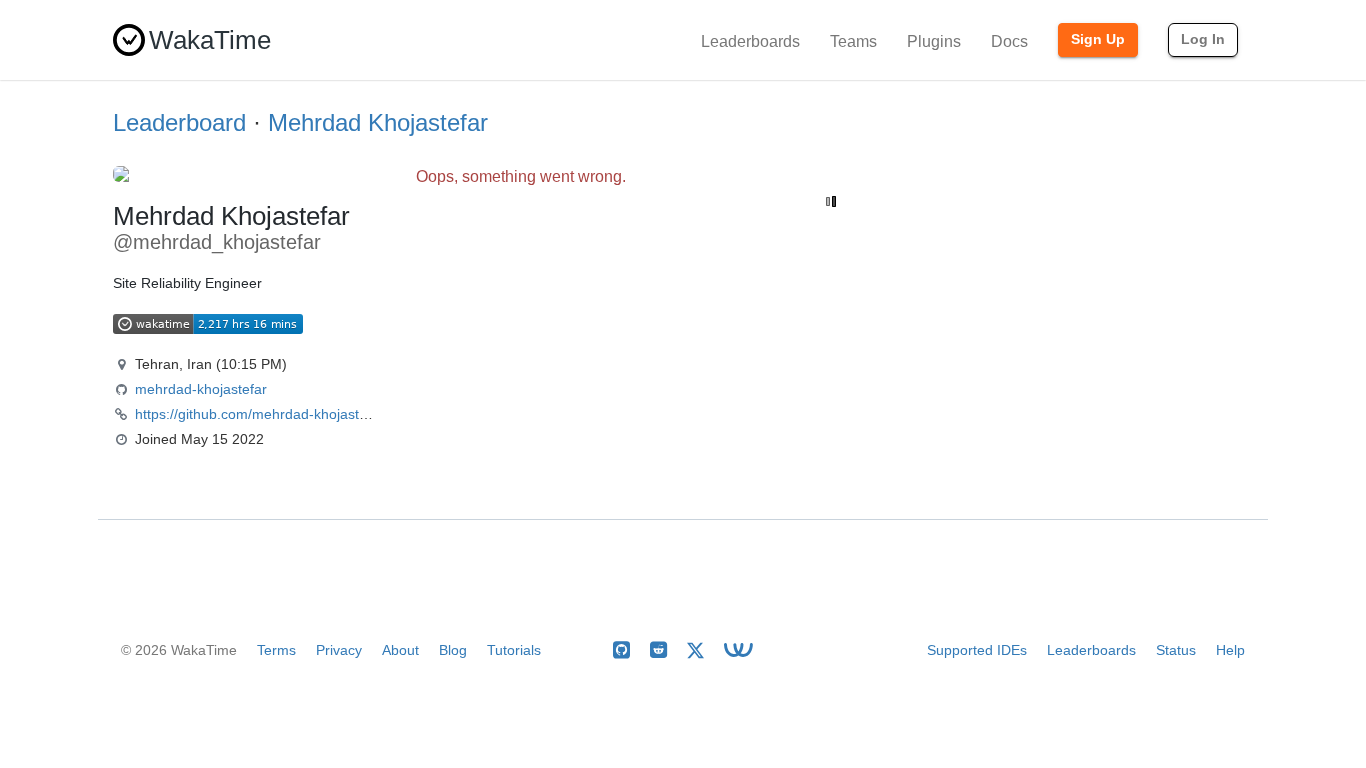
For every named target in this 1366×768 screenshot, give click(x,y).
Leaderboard (179, 122)
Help (1230, 650)
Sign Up (1098, 39)
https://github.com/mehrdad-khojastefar (259, 414)
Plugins (934, 41)
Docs (1009, 41)
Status (1176, 650)
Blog (453, 650)
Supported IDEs (977, 650)
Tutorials (514, 650)
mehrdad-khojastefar (201, 389)
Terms (276, 650)
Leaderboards (750, 41)
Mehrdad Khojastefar (378, 122)
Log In (1203, 39)
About (400, 650)
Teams (853, 41)
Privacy (339, 650)
